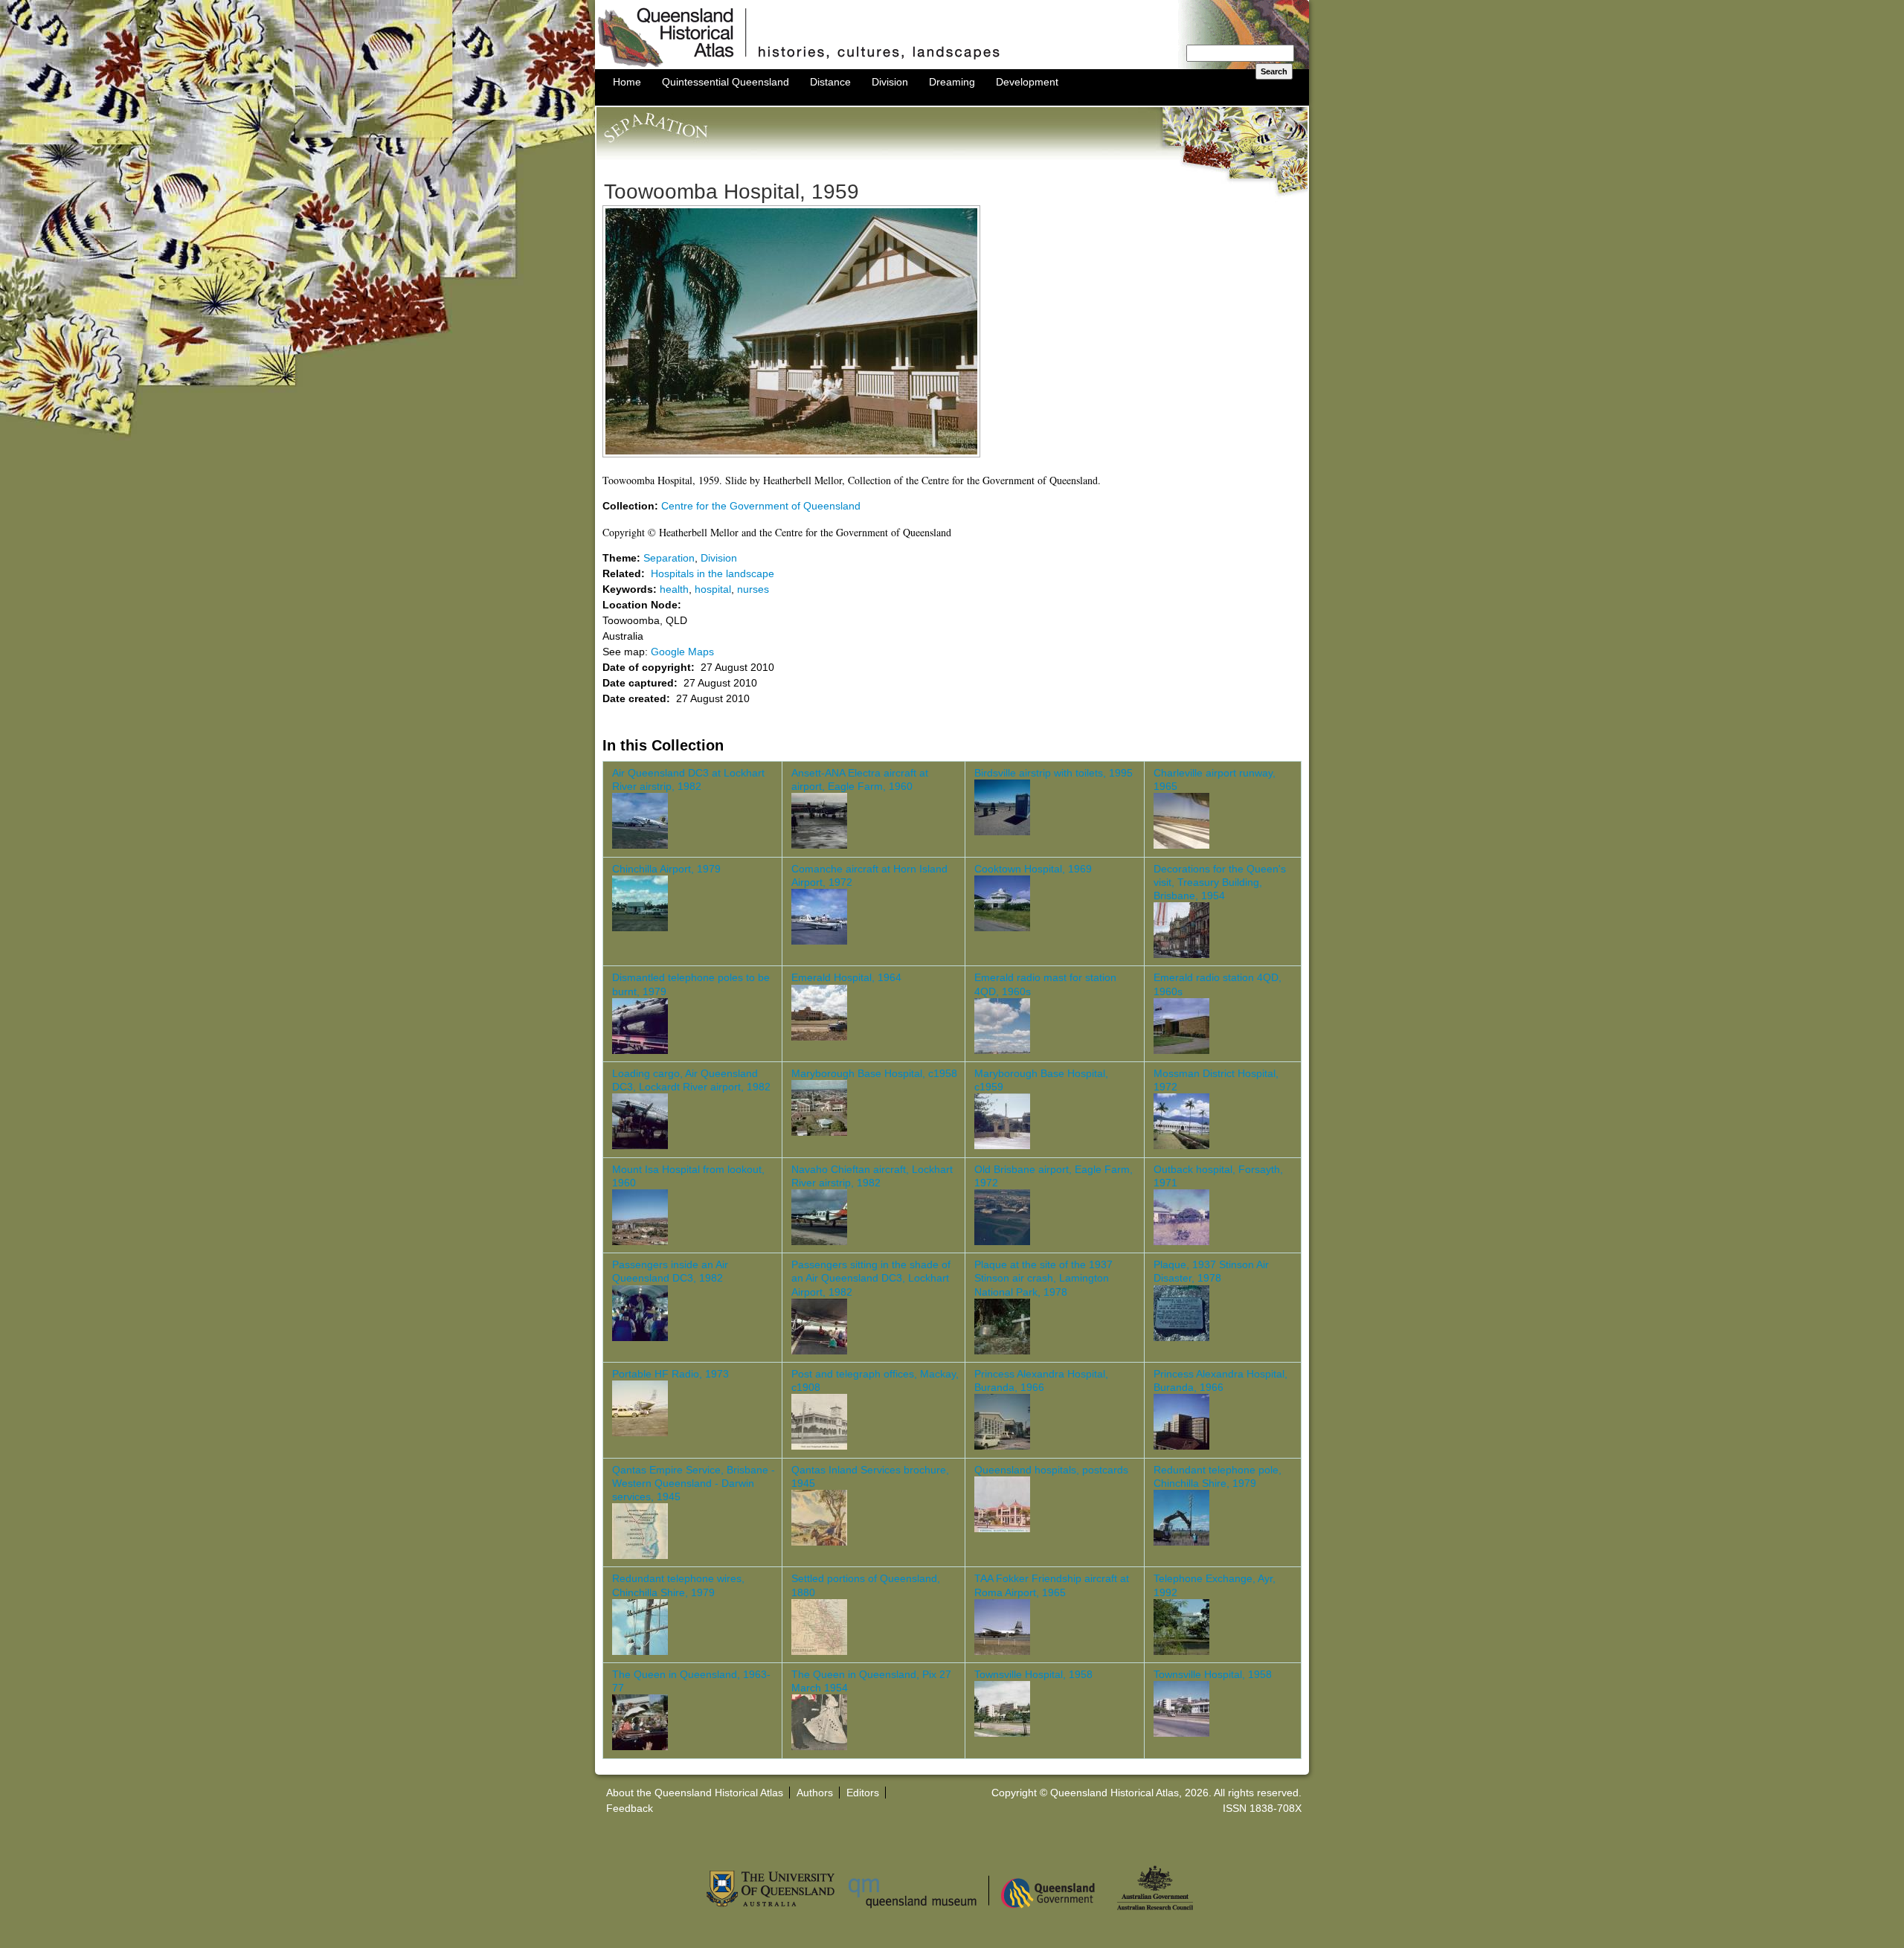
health (674, 589)
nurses (753, 589)
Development (1027, 82)
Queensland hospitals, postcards (1051, 1470)
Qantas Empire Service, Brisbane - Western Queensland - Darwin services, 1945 (694, 1483)
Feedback (630, 1808)
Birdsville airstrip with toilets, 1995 (1054, 773)
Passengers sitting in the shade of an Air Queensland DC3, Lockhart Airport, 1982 (871, 1278)
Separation (669, 558)
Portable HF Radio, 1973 (670, 1374)
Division (890, 82)
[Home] (952, 65)
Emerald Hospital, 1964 (846, 977)
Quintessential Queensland (726, 82)
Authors (815, 1793)
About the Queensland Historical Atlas (695, 1793)
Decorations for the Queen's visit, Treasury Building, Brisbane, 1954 (1220, 882)
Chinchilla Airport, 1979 (666, 869)
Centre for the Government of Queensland (761, 506)
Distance (830, 82)
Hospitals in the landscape (713, 573)
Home (627, 82)
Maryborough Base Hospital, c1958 (874, 1073)
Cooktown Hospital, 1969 (1033, 869)
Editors (863, 1793)
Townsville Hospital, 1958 (1033, 1674)
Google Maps (682, 652)
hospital (713, 589)
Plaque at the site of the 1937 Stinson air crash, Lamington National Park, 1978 (1043, 1278)
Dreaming (952, 82)
